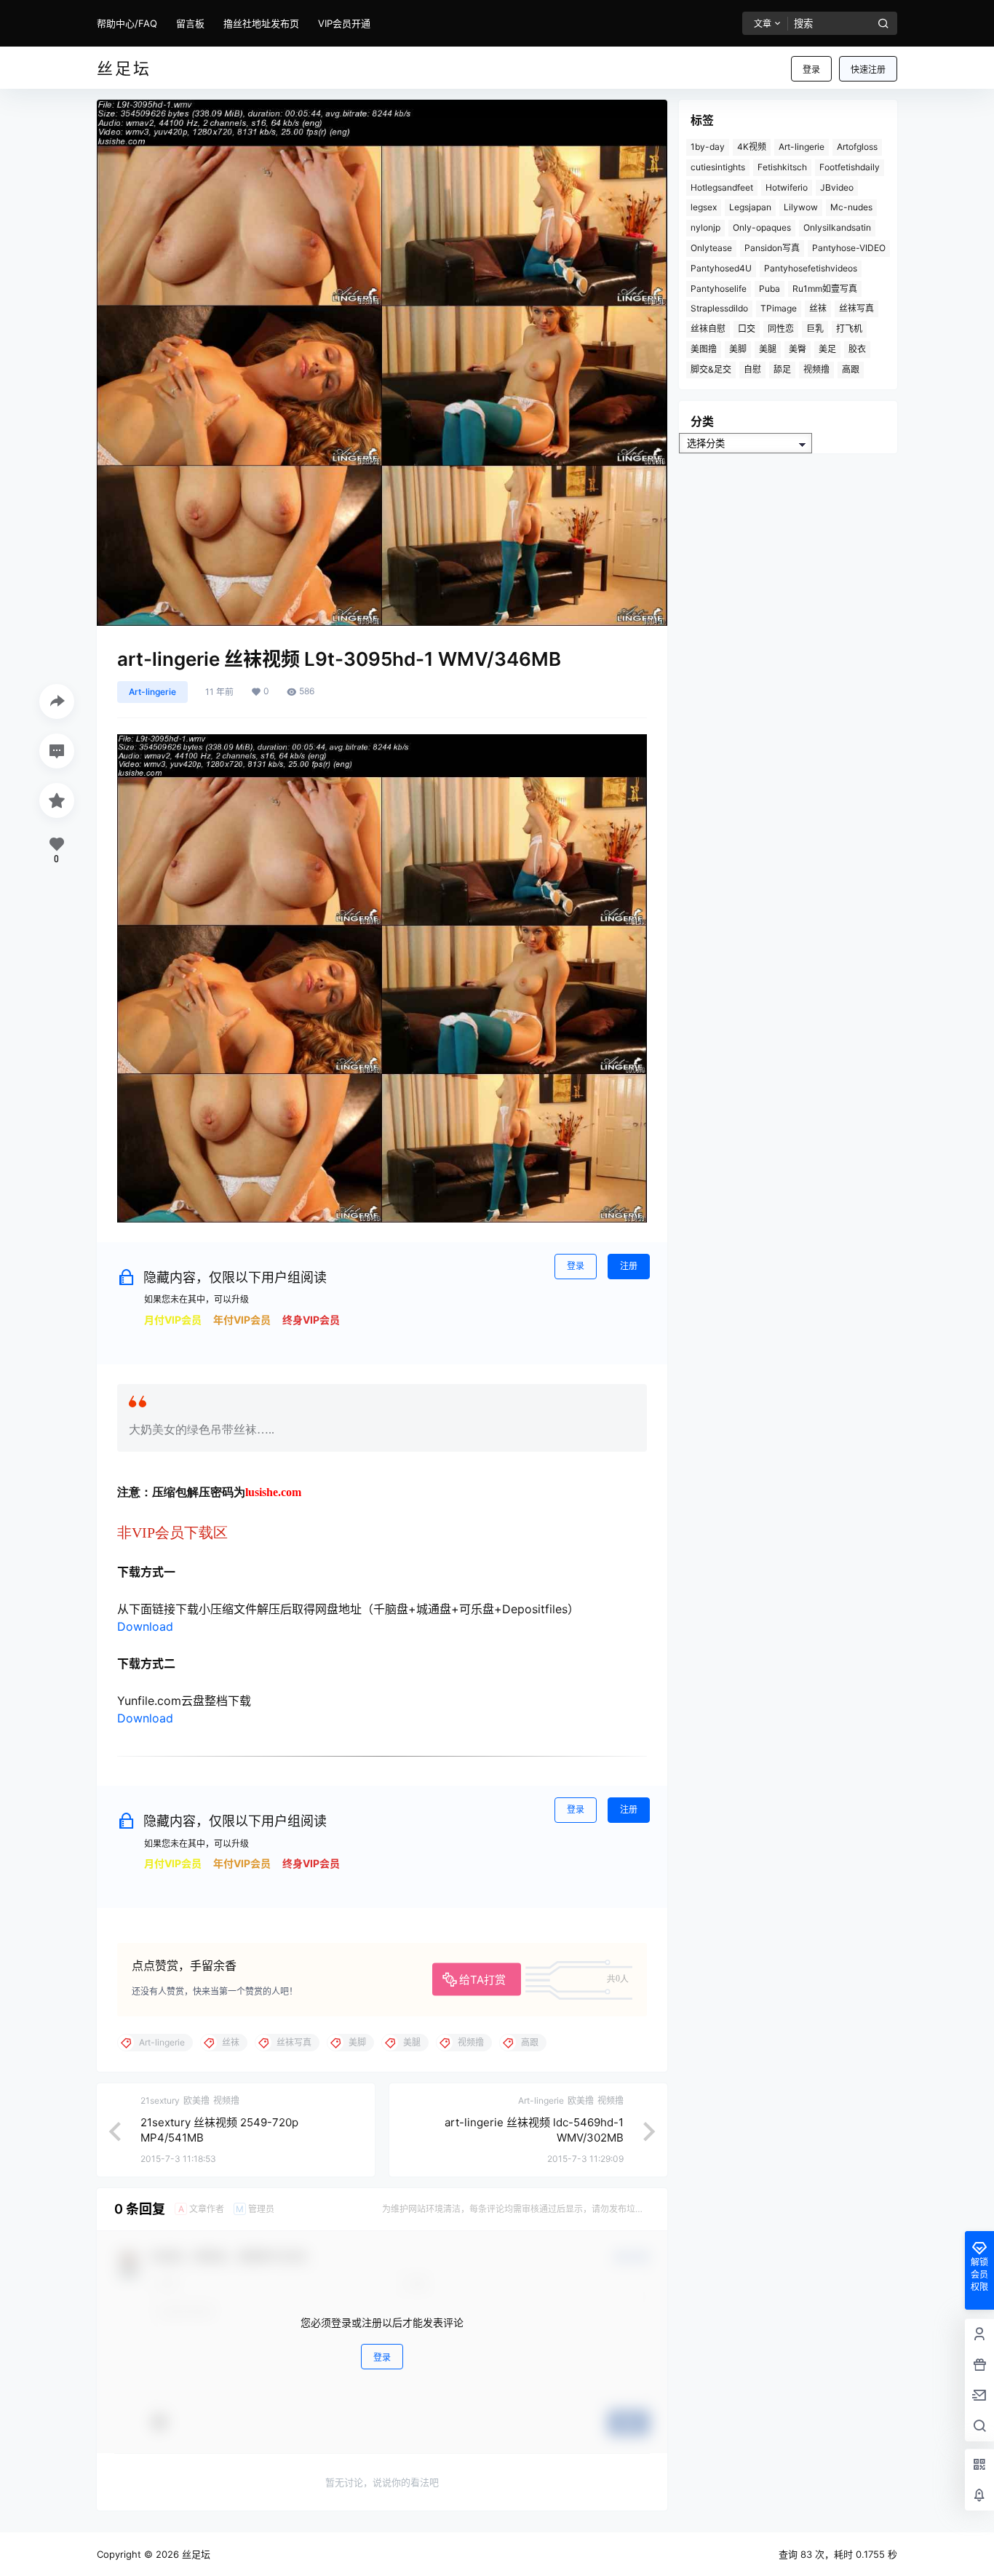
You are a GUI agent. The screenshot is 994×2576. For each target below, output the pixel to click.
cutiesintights (718, 167)
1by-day (708, 147)
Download (145, 1626)
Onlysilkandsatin (837, 227)
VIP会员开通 (344, 23)
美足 (827, 349)
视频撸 (816, 369)
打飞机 (849, 329)
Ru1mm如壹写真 (825, 289)
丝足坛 (195, 2554)
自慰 (752, 369)
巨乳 (815, 329)
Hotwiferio (787, 187)
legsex (704, 207)
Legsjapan (750, 207)
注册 (629, 1266)
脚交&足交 (711, 369)
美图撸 (704, 349)
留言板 (190, 23)
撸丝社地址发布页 (261, 23)
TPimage (779, 308)
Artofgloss (857, 147)
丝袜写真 (856, 308)
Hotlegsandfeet (722, 187)
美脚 (738, 349)
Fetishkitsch (782, 167)
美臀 (798, 349)
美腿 (768, 349)
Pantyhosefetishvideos (811, 268)
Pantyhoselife (719, 289)
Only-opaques (762, 227)
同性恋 (781, 329)
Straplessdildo (719, 308)
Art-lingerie (152, 692)
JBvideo (837, 187)
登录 (811, 69)
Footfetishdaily (850, 167)
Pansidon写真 (772, 248)
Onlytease (711, 248)
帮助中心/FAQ (127, 23)
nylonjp (705, 227)
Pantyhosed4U (721, 268)
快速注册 (868, 69)
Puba (770, 289)
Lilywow (801, 207)
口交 (747, 329)
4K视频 (752, 147)
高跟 (851, 369)
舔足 (782, 369)
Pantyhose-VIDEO (849, 248)
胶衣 (857, 349)
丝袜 (818, 308)
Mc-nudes (851, 207)
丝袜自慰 (708, 329)
